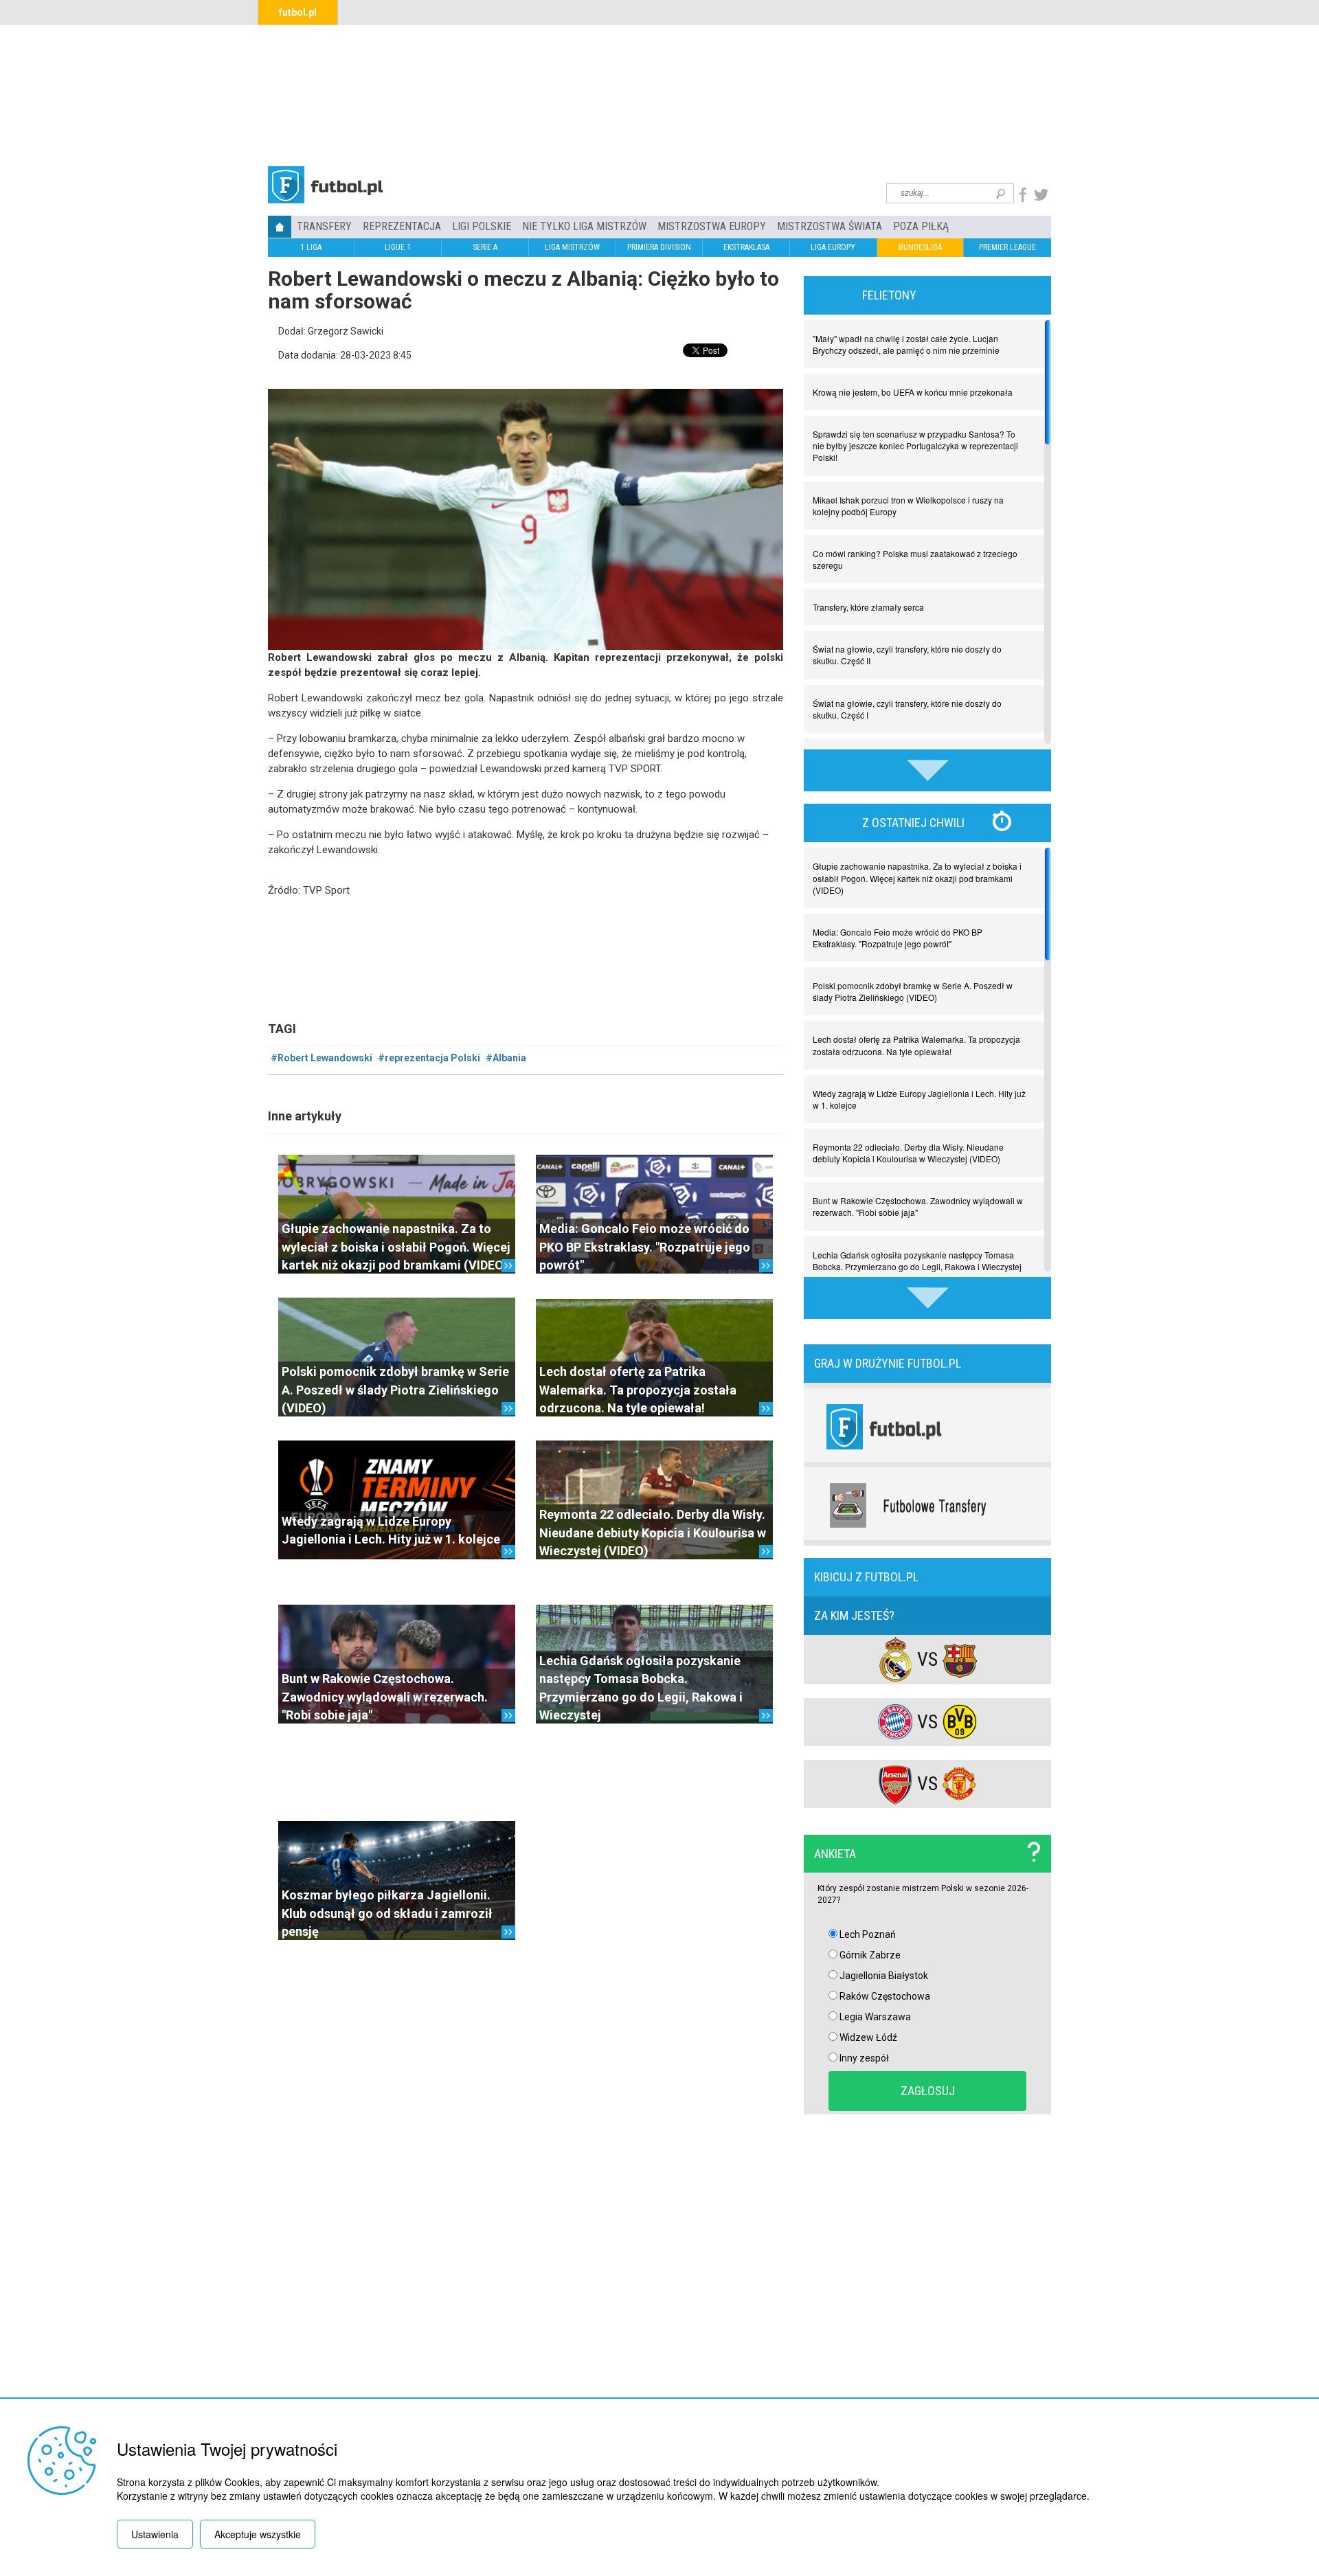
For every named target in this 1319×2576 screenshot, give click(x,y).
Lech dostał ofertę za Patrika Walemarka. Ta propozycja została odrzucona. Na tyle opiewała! (638, 1390)
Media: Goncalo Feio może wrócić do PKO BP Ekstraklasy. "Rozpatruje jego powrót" (645, 1247)
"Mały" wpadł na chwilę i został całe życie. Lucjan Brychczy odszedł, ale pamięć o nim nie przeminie (906, 344)
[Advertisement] (659, 93)
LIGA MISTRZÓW (572, 247)
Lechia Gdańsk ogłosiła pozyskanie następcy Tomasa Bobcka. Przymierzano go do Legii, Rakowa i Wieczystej (917, 1261)
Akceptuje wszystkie (258, 2534)
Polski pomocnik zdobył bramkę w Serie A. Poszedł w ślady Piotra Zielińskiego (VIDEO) (395, 1390)
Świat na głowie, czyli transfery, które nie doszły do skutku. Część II (907, 655)
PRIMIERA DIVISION (659, 247)
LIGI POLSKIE (482, 226)
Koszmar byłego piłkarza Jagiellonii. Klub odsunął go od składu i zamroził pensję (387, 1913)
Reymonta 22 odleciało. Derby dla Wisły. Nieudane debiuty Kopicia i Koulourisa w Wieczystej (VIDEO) (653, 1533)
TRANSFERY (324, 226)
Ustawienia (155, 2534)
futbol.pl (298, 12)
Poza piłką (921, 226)
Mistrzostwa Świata (830, 226)
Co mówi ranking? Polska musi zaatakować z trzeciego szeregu (915, 559)
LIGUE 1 (398, 247)
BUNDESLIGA (920, 247)
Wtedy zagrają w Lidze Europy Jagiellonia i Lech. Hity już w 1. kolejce (919, 1099)
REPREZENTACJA (402, 226)
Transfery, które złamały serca (868, 607)
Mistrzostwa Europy (712, 226)
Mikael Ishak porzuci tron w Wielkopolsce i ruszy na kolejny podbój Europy (908, 506)
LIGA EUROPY (833, 247)
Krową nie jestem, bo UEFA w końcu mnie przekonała (913, 392)
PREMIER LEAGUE (1007, 247)
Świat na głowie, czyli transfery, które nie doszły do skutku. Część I (907, 709)
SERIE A (485, 247)
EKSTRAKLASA (746, 247)
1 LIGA (311, 247)
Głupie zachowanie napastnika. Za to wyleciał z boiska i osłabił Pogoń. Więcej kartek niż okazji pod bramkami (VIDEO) (396, 1247)
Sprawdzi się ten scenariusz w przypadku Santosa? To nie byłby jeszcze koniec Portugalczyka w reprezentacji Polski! (915, 445)
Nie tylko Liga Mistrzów (584, 226)
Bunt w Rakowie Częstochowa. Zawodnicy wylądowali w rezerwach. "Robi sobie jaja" (385, 1697)
